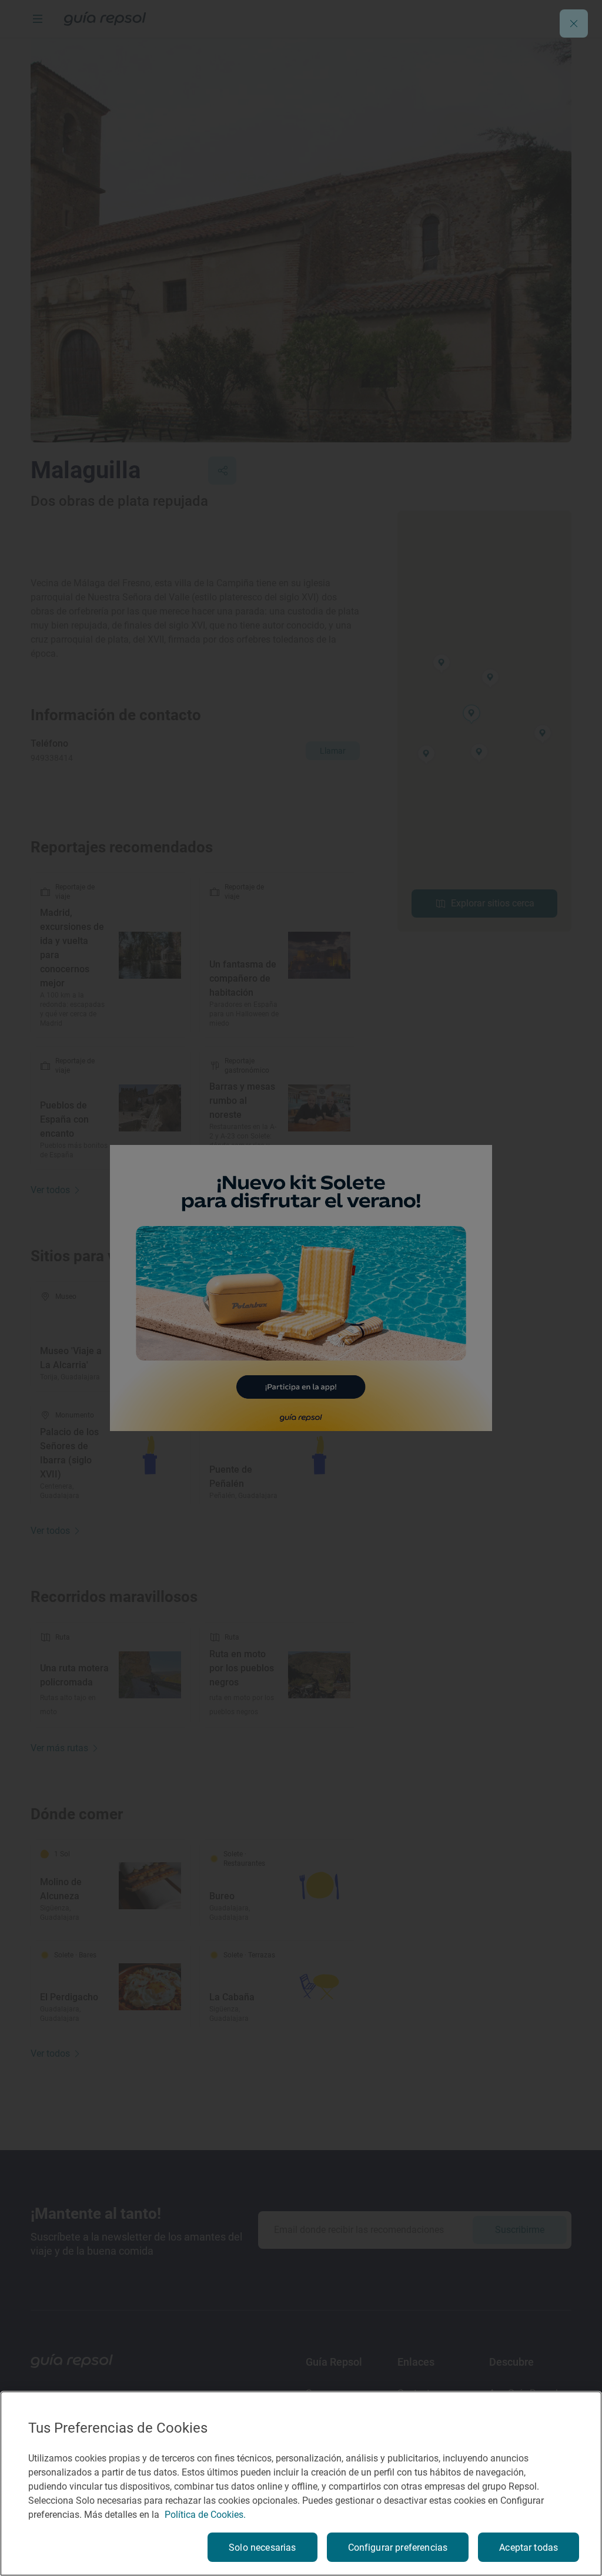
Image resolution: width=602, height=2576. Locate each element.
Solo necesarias (262, 2548)
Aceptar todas (529, 2548)
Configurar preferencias (398, 2548)
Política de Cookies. (205, 2515)
